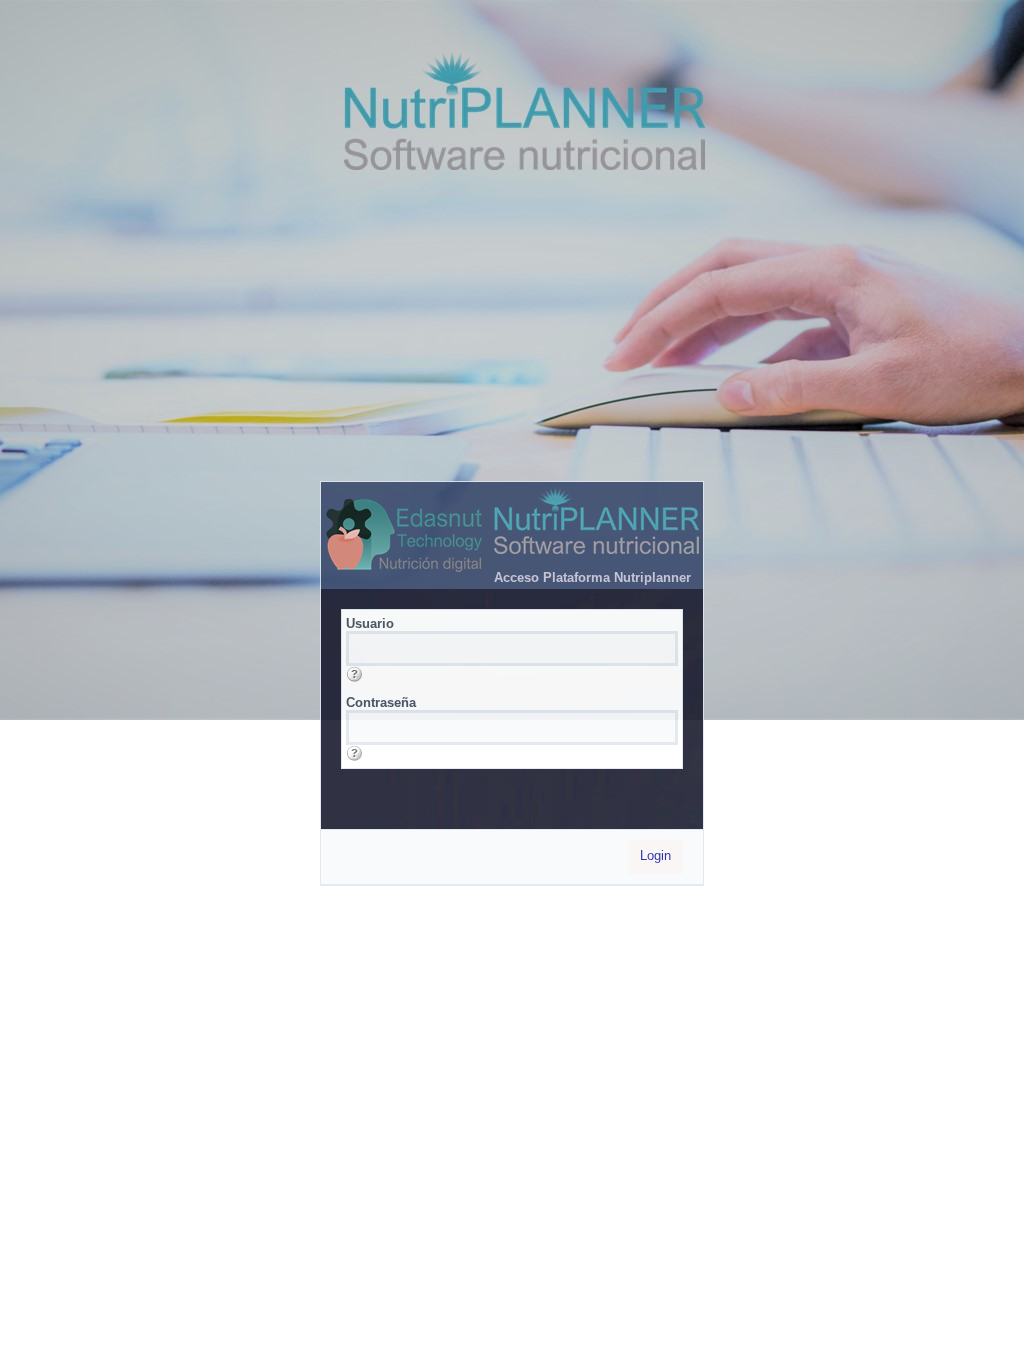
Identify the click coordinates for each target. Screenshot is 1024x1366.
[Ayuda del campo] (354, 674)
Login (655, 855)
